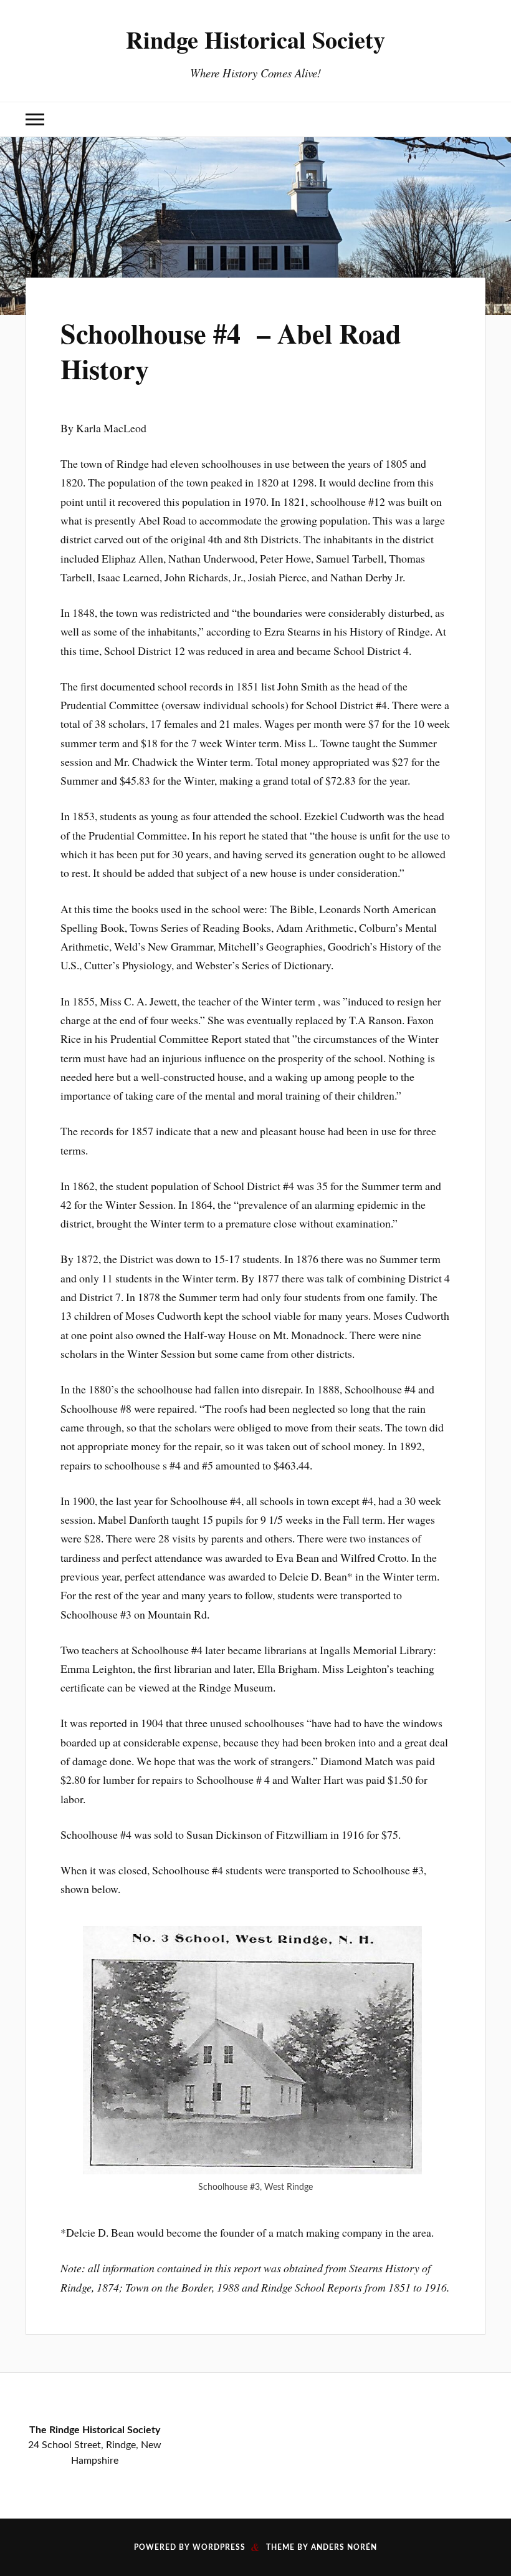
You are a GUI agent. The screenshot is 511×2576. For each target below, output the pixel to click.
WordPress (219, 2547)
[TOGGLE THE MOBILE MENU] (35, 119)
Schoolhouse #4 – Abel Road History (231, 351)
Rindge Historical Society (255, 39)
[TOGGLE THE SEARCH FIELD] (476, 119)
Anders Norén (344, 2547)
